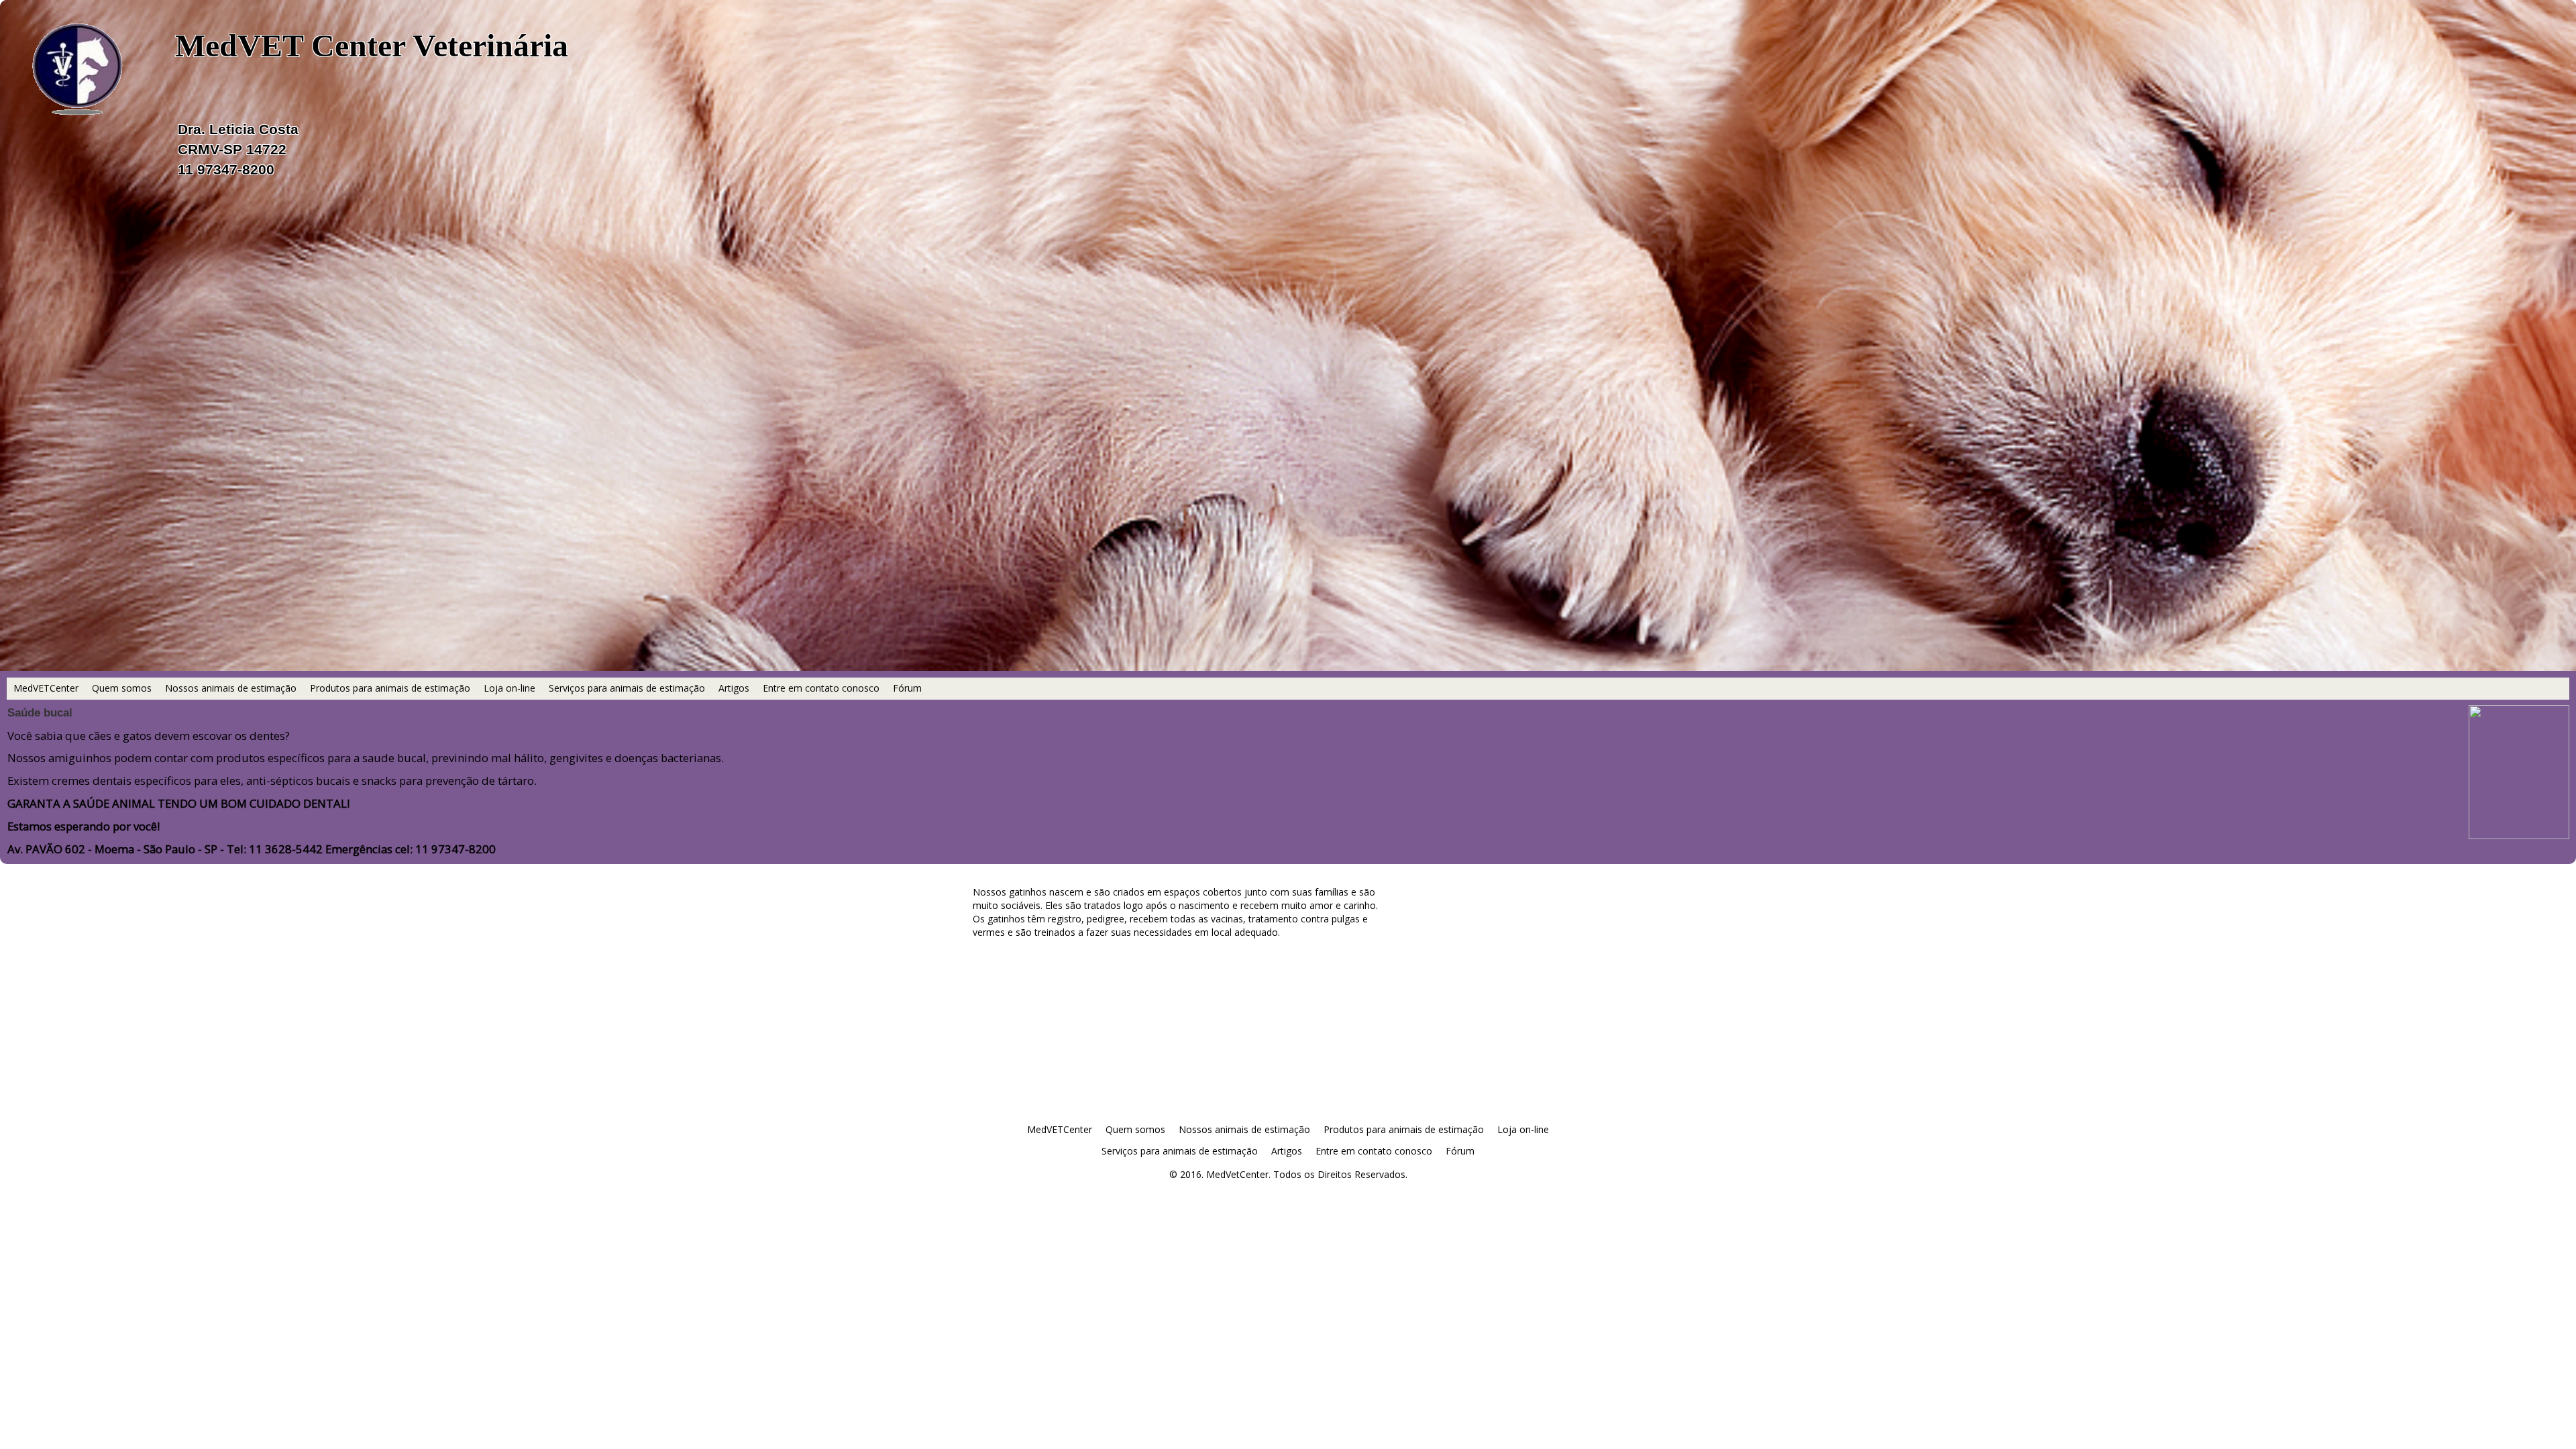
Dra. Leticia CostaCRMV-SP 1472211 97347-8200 (238, 149)
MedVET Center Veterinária (372, 45)
